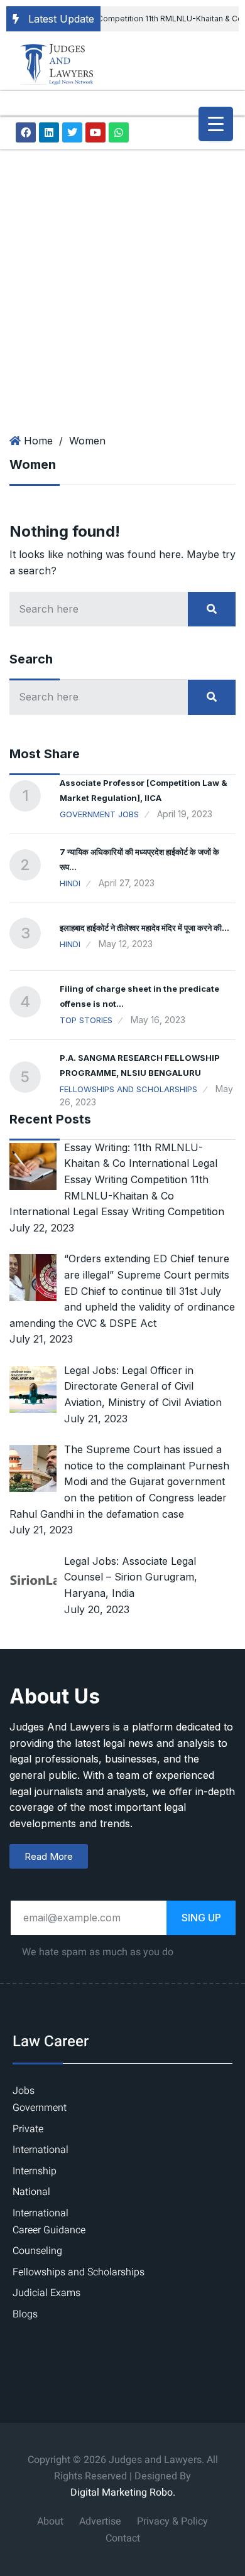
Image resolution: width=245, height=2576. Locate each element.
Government (40, 2108)
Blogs (25, 2314)
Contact (123, 2538)
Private (28, 2129)
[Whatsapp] (119, 132)
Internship (35, 2171)
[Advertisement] (122, 278)
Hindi (70, 883)
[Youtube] (95, 132)
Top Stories (86, 1020)
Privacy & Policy (172, 2521)
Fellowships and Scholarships (128, 1089)
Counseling (37, 2251)
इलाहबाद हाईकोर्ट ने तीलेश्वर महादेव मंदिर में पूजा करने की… (144, 928)
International (41, 2150)
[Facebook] (26, 132)
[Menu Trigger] (216, 124)
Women (87, 441)
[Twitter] (72, 132)
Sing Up (201, 1918)
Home (38, 441)
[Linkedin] (49, 132)
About (50, 2521)
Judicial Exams (46, 2293)
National (31, 2192)
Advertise (100, 2521)
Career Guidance (49, 2230)
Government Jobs (99, 814)
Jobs (24, 2091)
